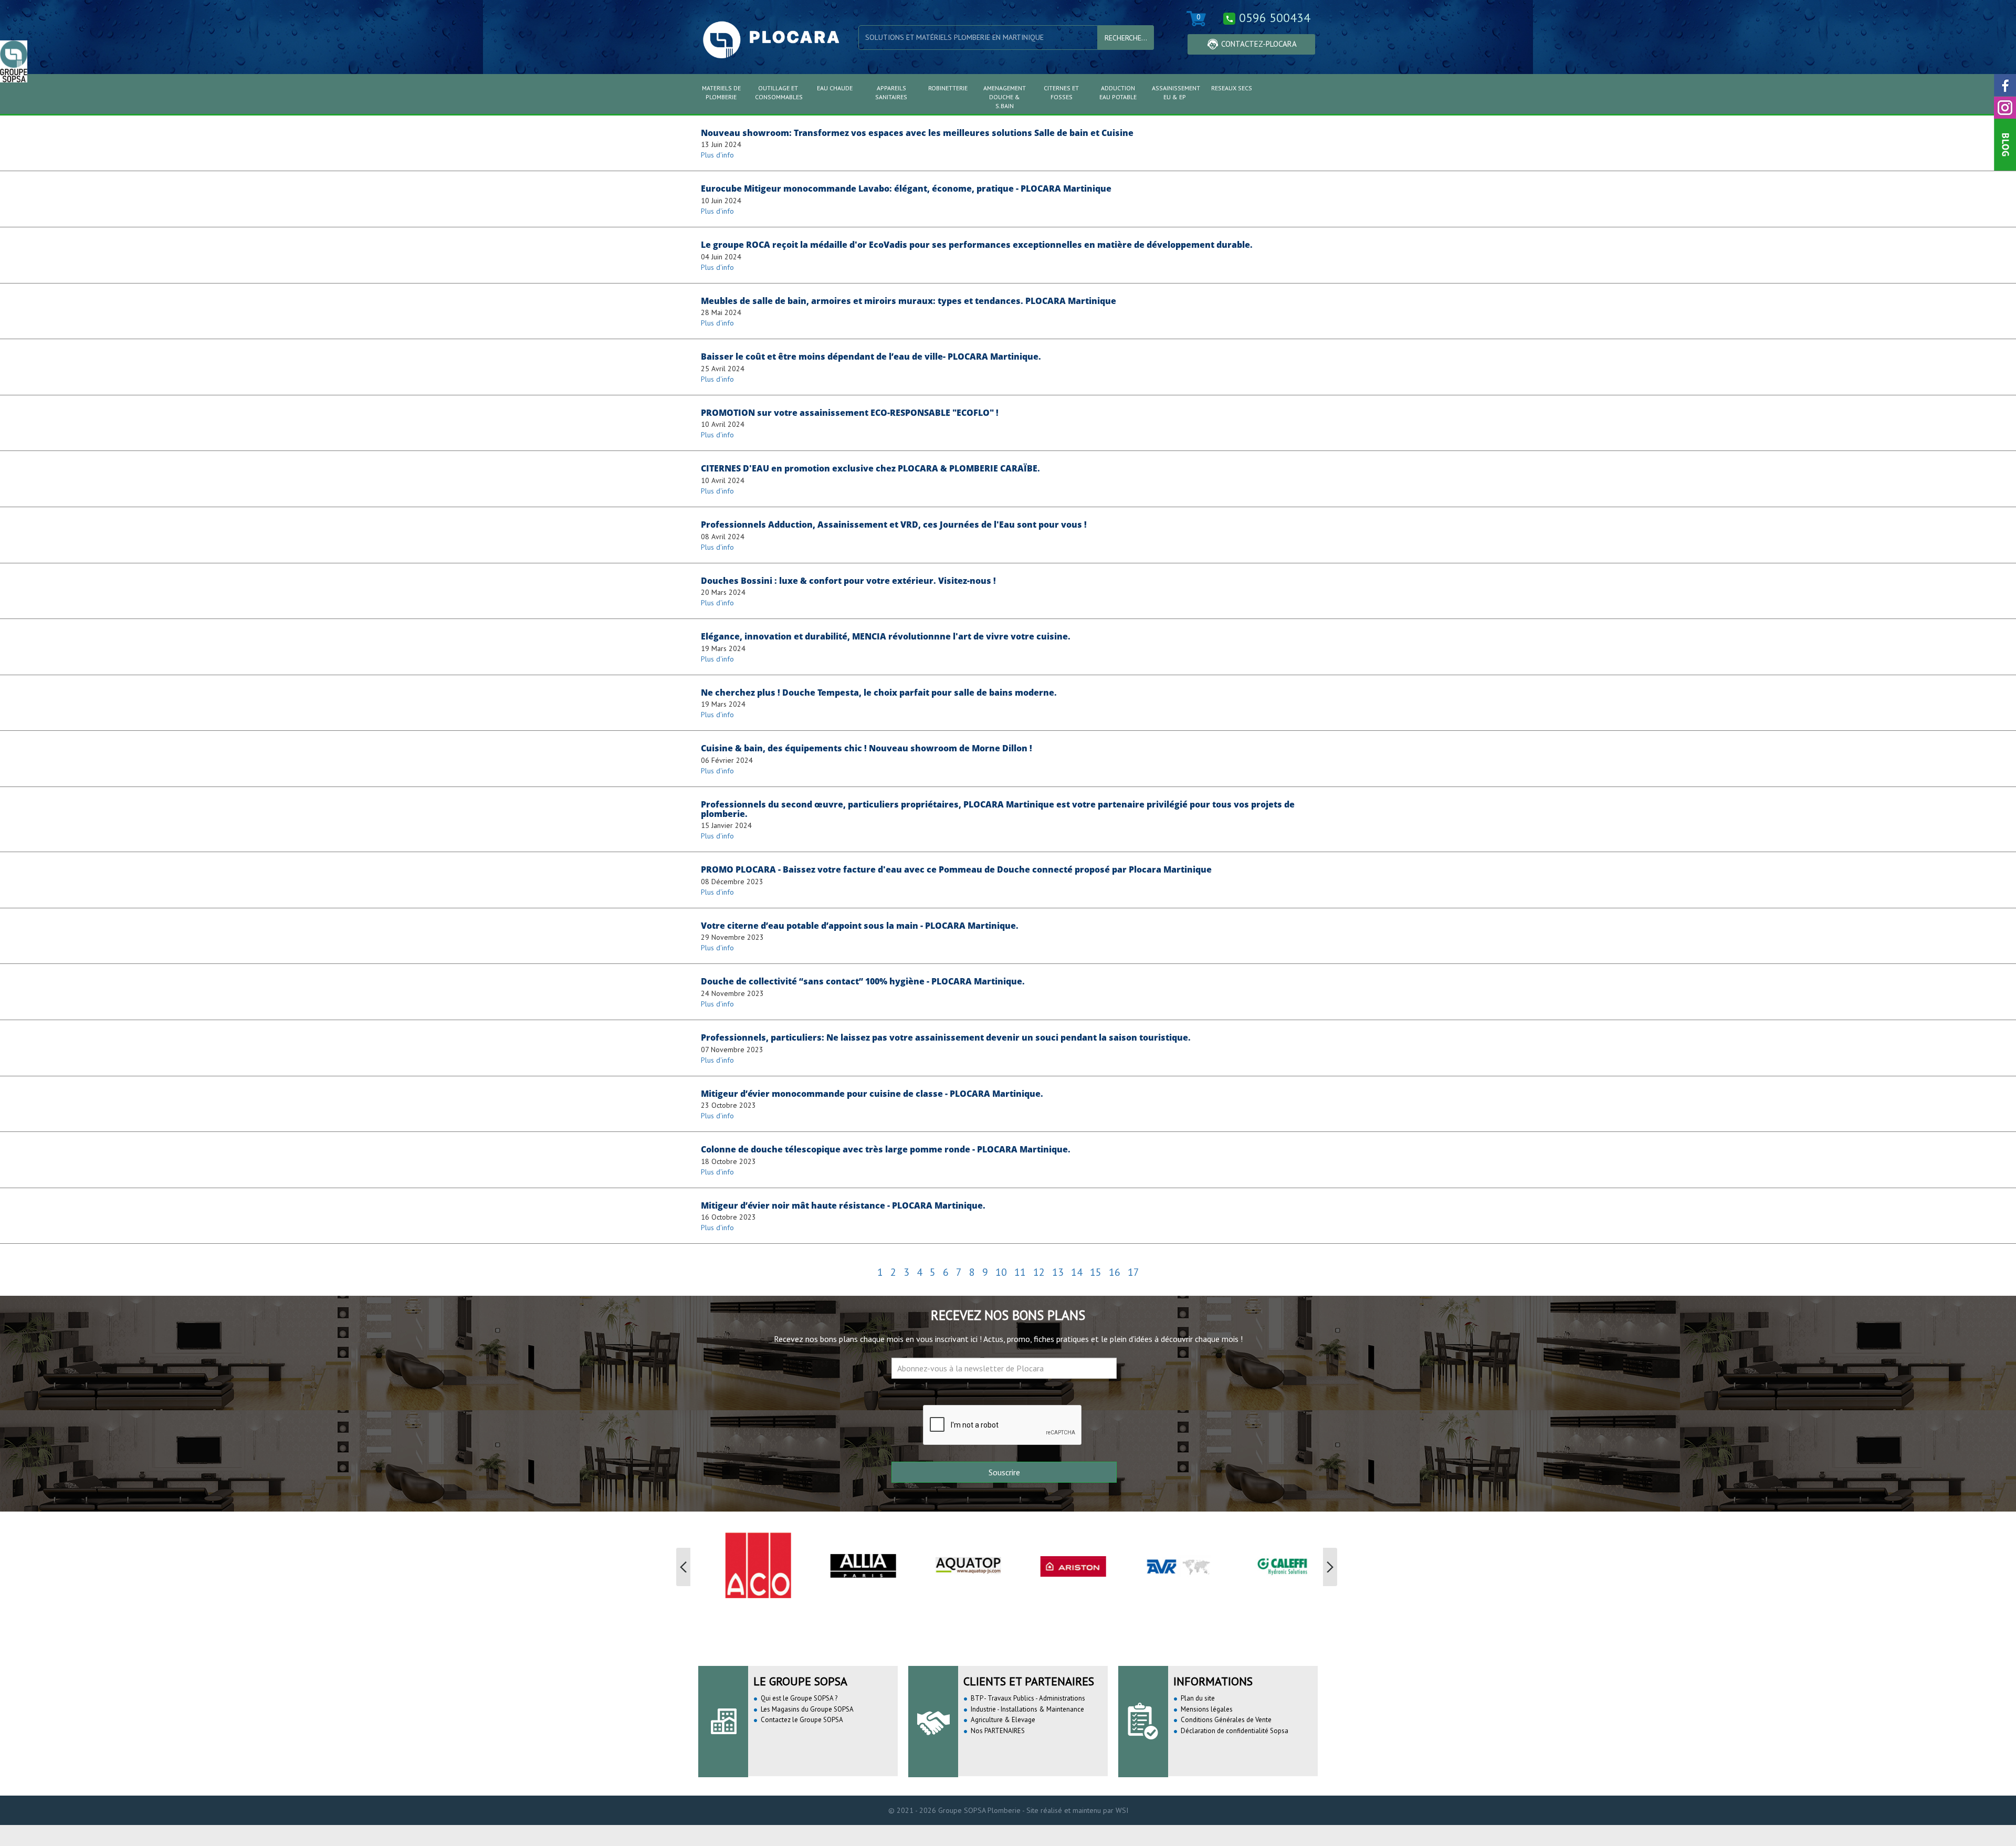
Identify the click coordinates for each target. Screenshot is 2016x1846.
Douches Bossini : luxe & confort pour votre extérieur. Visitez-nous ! (848, 581)
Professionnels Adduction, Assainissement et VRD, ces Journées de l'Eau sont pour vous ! (894, 525)
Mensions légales (1207, 1709)
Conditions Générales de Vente (1226, 1720)
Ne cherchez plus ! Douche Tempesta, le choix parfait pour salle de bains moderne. (879, 693)
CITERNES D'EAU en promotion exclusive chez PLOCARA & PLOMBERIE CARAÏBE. (870, 468)
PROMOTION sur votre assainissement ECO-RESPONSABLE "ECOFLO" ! (850, 413)
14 (1077, 1272)
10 (1001, 1272)
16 (1115, 1272)
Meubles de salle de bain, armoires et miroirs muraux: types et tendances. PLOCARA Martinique (909, 301)
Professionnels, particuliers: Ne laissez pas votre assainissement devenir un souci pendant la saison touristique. (946, 1037)
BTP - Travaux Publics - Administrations (1028, 1698)
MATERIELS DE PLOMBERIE (721, 92)
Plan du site (1198, 1698)
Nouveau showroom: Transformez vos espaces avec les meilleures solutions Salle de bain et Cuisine (917, 133)
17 (1133, 1272)
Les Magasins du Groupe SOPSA (807, 1709)
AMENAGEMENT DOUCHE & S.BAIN (1005, 97)
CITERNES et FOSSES (1061, 92)
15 (1096, 1272)
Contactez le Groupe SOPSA (802, 1720)
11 (1020, 1272)
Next (1331, 1567)
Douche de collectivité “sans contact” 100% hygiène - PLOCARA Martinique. (863, 981)
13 (1058, 1272)
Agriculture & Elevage (1003, 1720)
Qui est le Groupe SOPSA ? (799, 1698)
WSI (1121, 1810)
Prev (685, 1567)
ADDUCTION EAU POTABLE (1118, 92)
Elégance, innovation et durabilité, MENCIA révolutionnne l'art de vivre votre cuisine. (886, 636)
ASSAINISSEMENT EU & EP (1176, 92)
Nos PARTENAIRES (998, 1731)
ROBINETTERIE (948, 88)
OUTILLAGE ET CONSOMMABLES (779, 92)
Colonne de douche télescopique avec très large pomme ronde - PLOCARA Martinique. (886, 1149)
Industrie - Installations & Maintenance (1027, 1709)
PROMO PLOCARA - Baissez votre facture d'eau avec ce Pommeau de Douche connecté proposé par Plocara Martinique (956, 869)
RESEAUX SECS (1232, 88)
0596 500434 (1275, 18)
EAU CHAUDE (835, 88)
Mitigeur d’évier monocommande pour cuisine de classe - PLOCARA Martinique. (872, 1094)
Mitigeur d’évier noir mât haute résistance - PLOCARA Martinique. (843, 1205)
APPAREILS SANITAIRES (891, 92)
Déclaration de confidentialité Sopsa (1235, 1731)
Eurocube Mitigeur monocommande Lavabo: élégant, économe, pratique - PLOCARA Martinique (906, 188)
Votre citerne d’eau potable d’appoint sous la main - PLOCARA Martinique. (860, 926)
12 (1039, 1272)
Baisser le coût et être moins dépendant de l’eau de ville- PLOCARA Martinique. (871, 356)
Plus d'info (717, 155)
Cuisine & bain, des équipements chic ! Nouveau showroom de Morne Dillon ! (867, 748)
